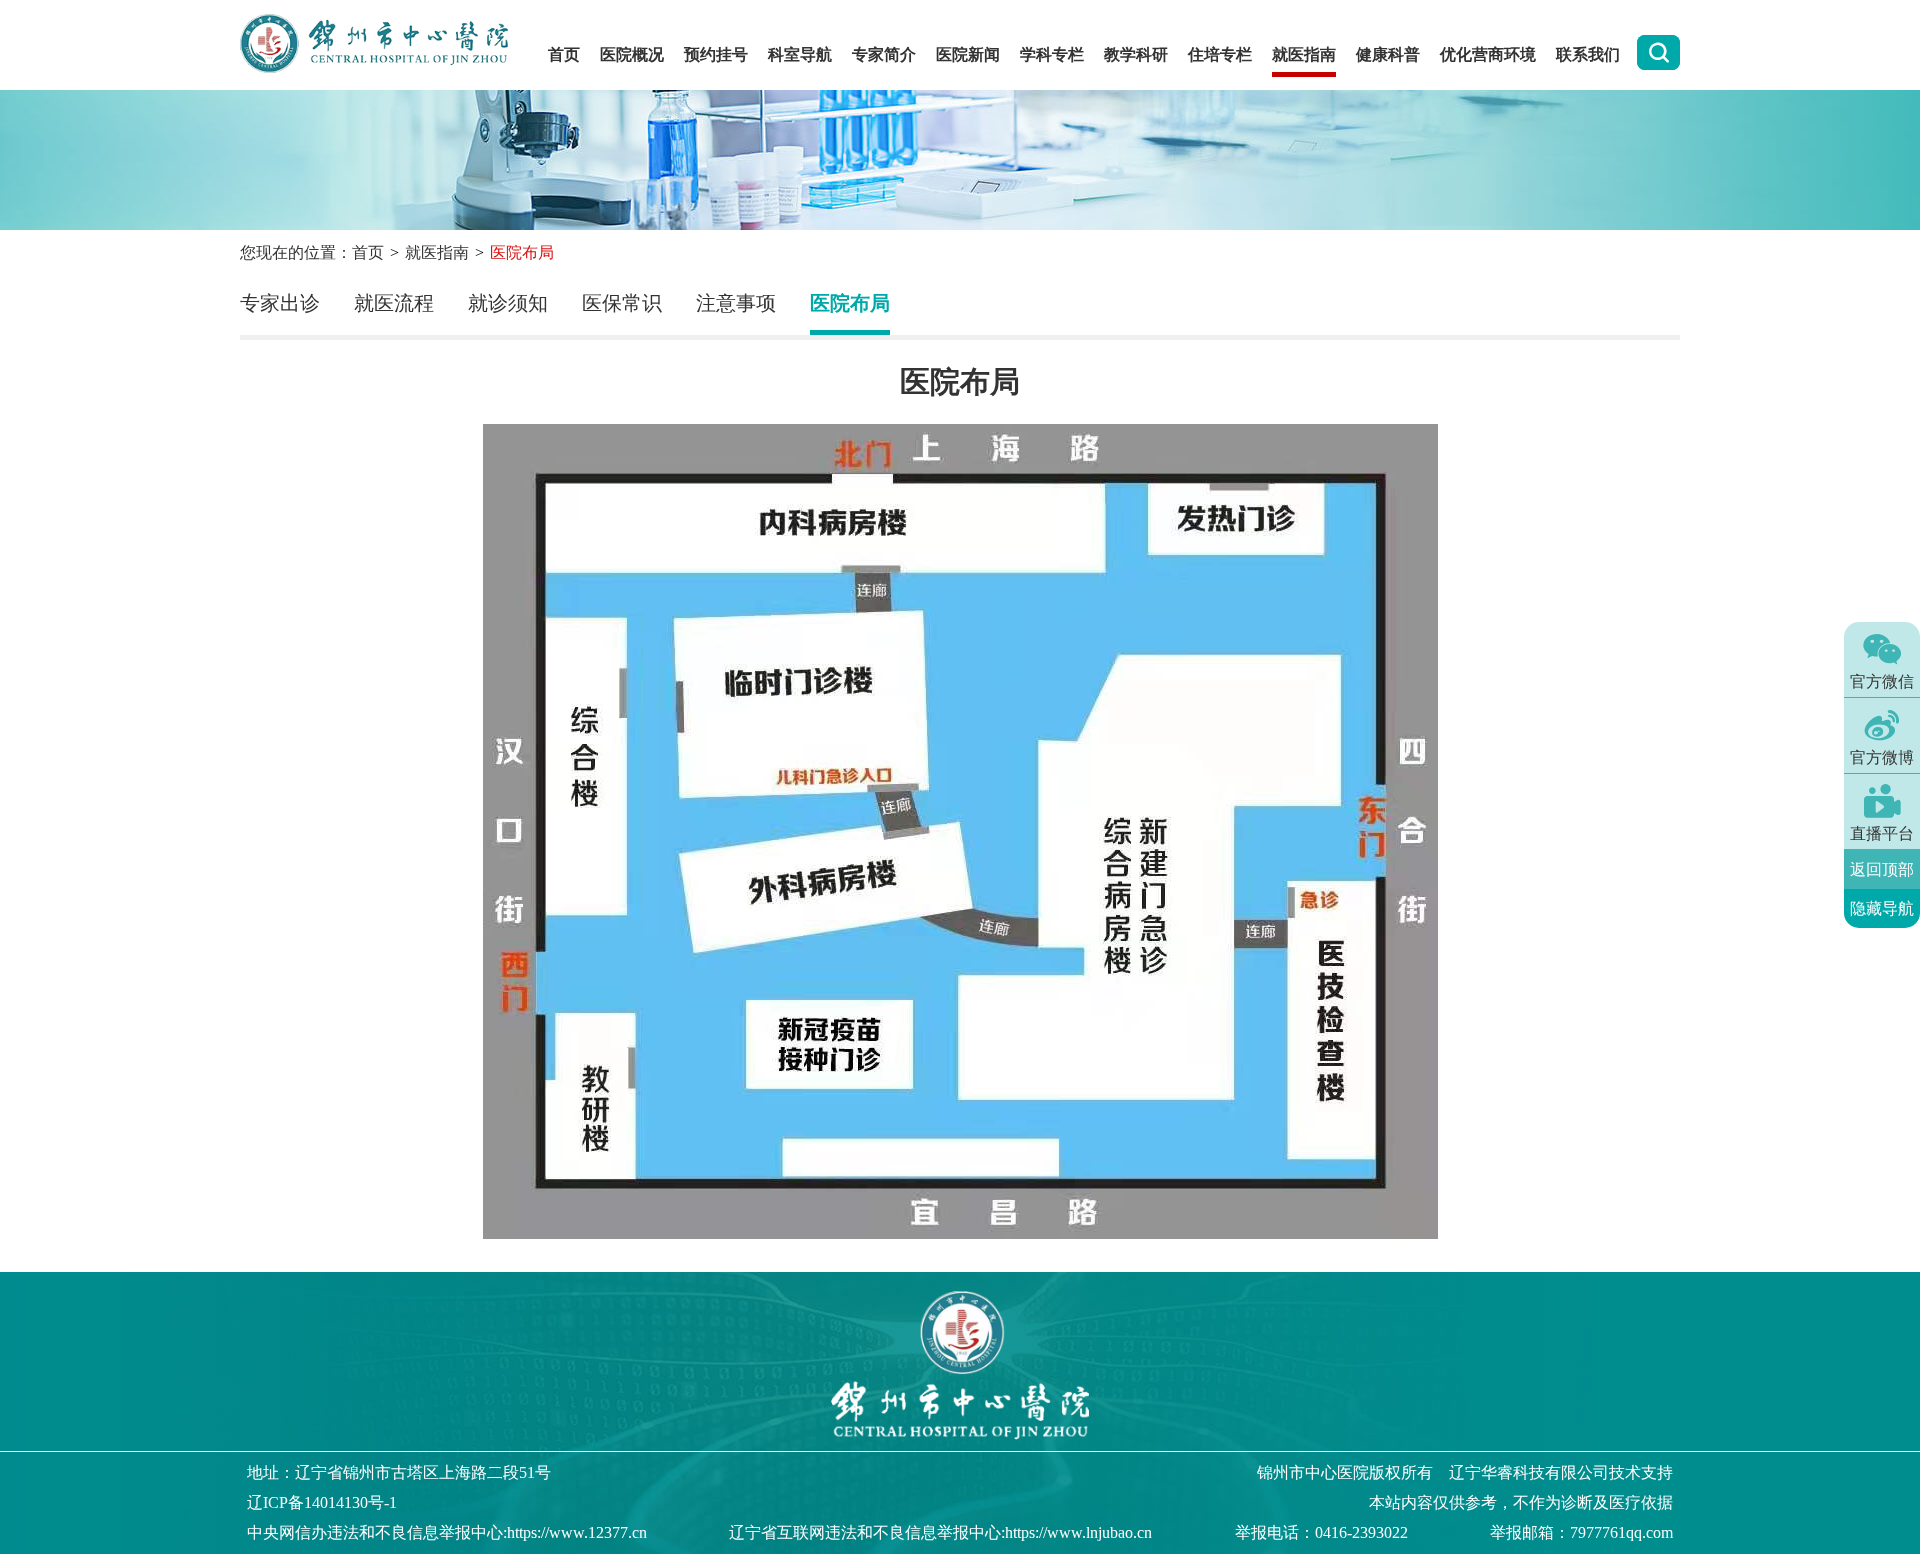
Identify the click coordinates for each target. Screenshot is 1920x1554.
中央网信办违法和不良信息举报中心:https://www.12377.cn (447, 1532)
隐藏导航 (1882, 908)
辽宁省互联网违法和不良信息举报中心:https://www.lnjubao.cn (940, 1532)
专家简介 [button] (884, 54)
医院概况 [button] (632, 54)
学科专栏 (1052, 54)
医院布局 (850, 303)
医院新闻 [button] (968, 54)
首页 (564, 54)
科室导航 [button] (800, 54)
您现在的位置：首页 (312, 252)
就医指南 (437, 252)
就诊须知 (508, 303)
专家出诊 (280, 303)
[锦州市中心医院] (384, 45)
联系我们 (1588, 54)
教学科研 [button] (1136, 54)
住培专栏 (1220, 54)
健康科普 (1388, 54)
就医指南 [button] (1304, 54)
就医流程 (394, 303)
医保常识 (622, 303)
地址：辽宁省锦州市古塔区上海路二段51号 (399, 1472)
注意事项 (736, 303)
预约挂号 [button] (716, 54)
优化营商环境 (1488, 54)
